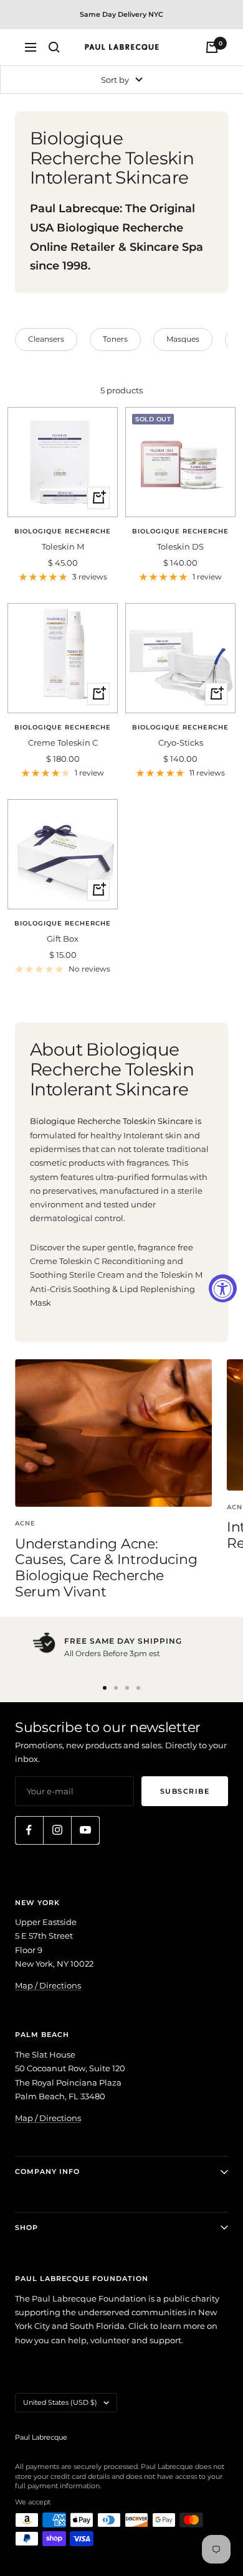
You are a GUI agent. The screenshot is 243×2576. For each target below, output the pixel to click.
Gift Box (63, 939)
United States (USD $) (60, 2402)
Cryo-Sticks (181, 742)
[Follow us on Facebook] (29, 1830)
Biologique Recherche (63, 531)
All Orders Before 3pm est (112, 1653)
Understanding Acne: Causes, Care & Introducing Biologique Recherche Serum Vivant (106, 1568)
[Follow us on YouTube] (85, 1830)
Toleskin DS (180, 546)
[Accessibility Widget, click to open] (223, 1288)
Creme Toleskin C (63, 742)
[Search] (54, 47)
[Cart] (212, 47)
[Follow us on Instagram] (57, 1830)
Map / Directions (48, 1985)
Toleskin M (63, 546)
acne (25, 1523)
